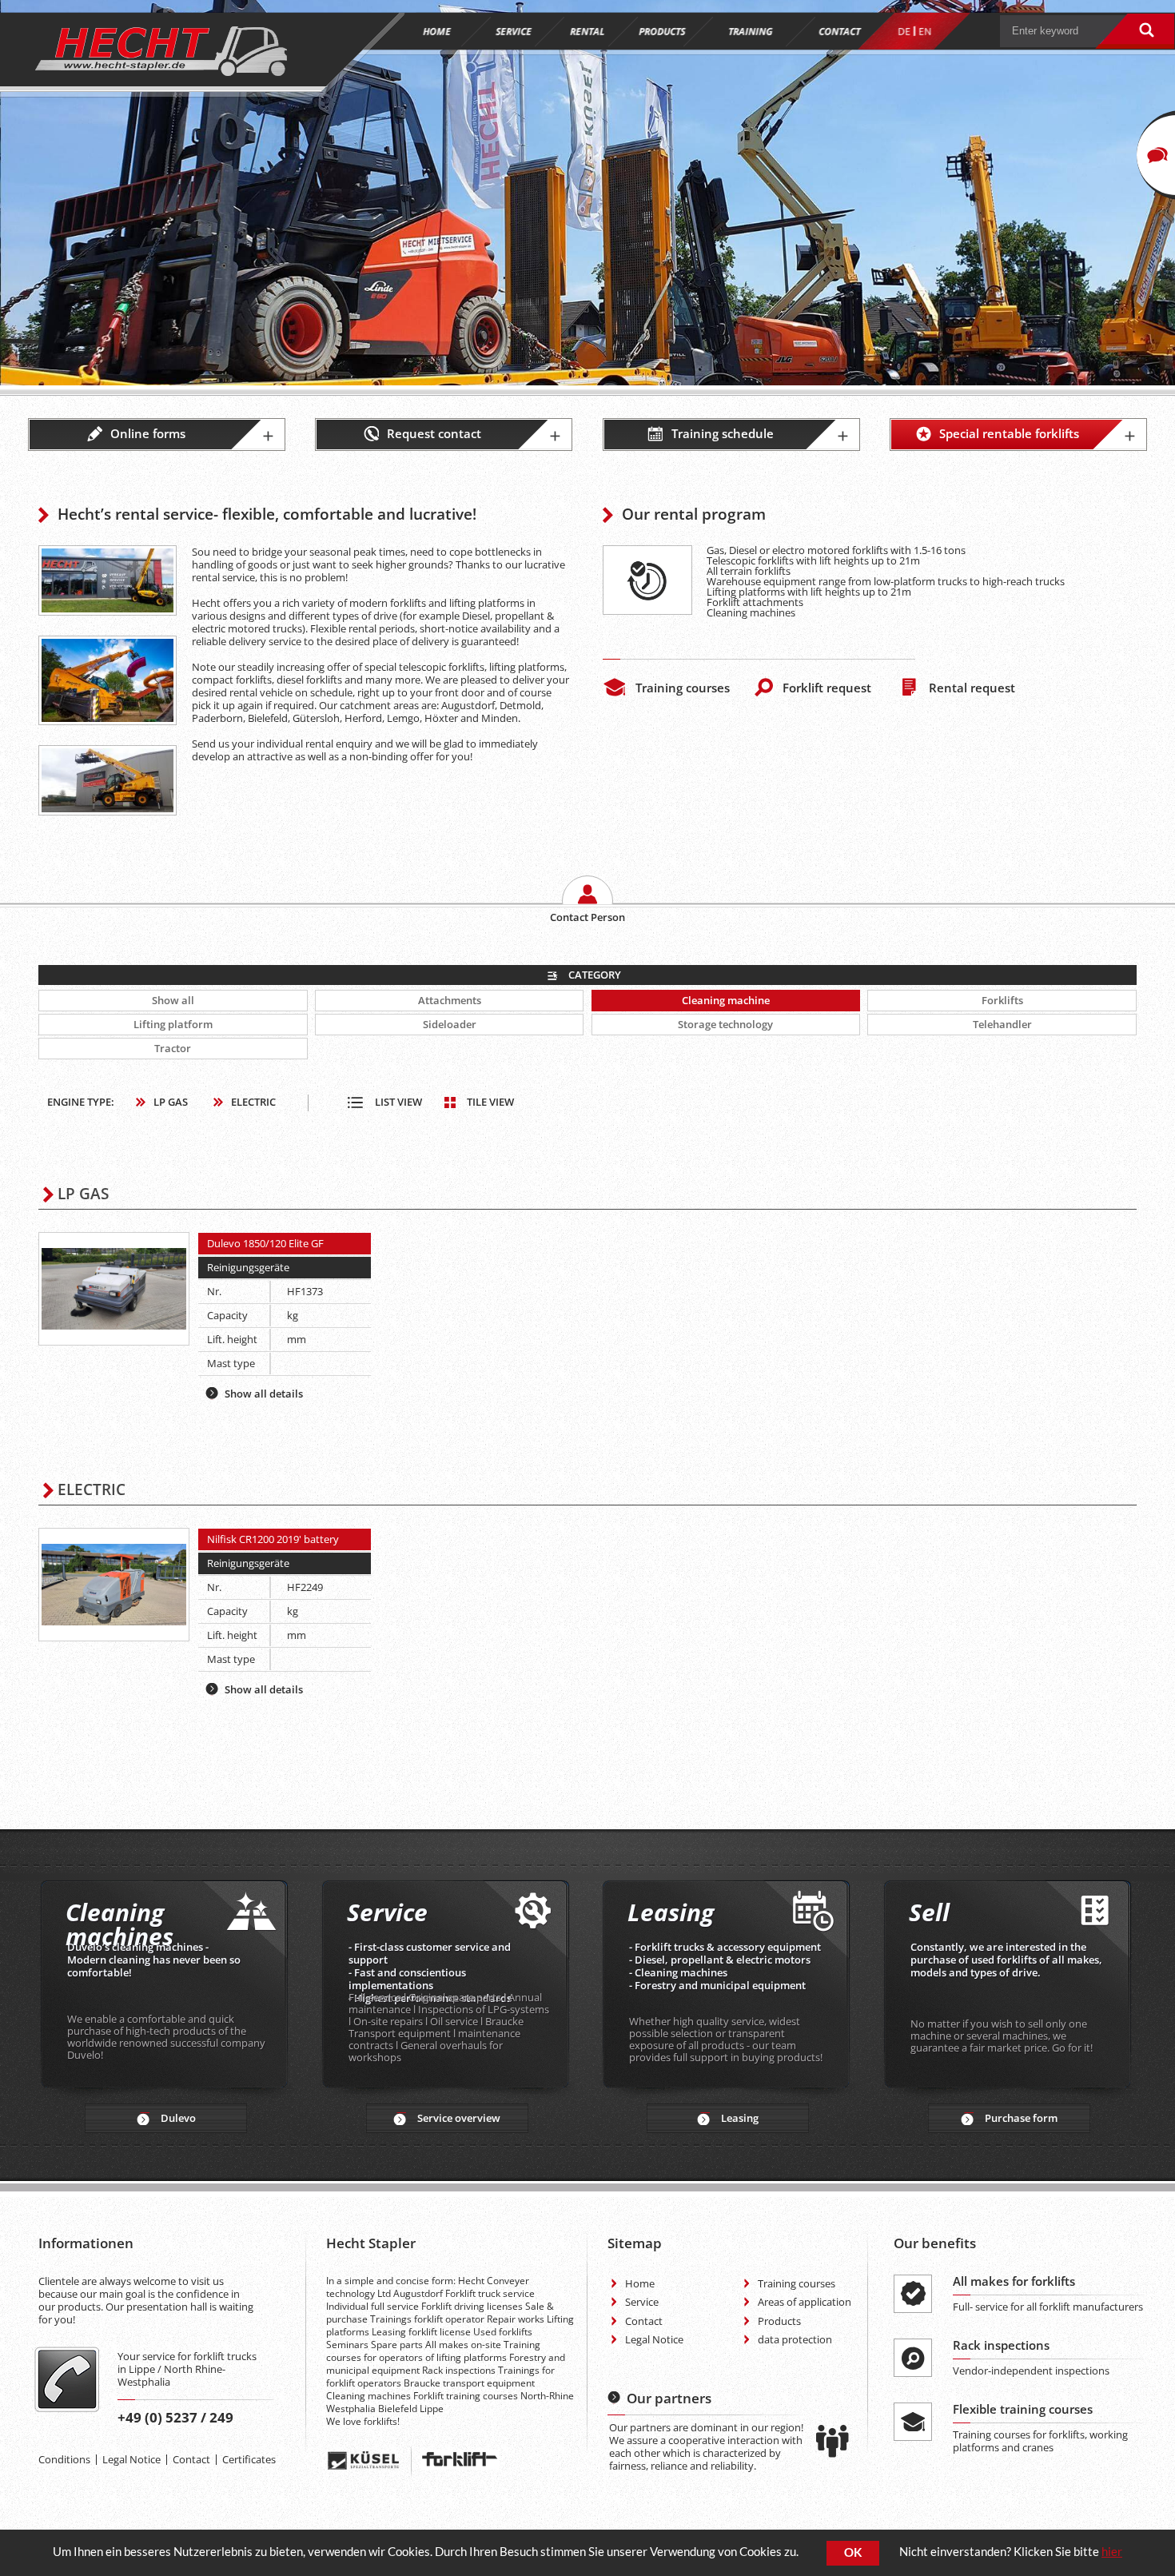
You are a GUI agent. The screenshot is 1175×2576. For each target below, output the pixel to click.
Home (640, 2283)
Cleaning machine (726, 1000)
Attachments (450, 1000)
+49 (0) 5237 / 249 (175, 2417)
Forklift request (827, 688)
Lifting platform (173, 1024)
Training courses (683, 688)
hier (1112, 2552)
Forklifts (1002, 1000)
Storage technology (725, 1024)
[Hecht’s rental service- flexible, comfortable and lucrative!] (107, 581)
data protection (795, 2339)
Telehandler (1002, 1024)
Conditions (64, 2459)
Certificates (249, 2459)
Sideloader (450, 1024)
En (925, 32)
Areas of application (805, 2302)
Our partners (669, 2398)
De (904, 32)
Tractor (173, 1048)
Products (779, 2321)
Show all (173, 1000)
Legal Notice (131, 2459)
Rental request (972, 688)
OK (853, 2552)
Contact (191, 2459)
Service (642, 2302)
